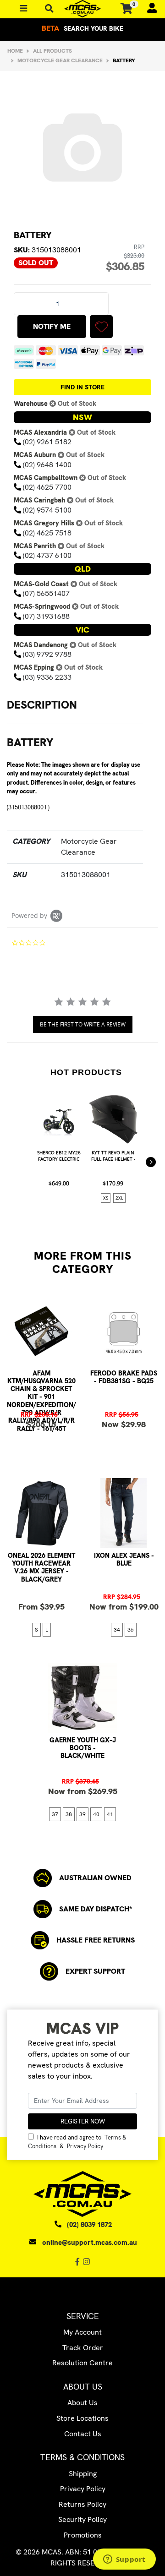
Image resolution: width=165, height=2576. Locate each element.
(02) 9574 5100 (47, 510)
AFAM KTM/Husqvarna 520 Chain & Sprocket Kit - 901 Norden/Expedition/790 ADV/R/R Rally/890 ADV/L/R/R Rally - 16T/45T (41, 1401)
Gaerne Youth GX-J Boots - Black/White (83, 1748)
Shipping (83, 2474)
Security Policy (82, 2519)
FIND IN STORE (82, 387)
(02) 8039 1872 (89, 2225)
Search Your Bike (82, 28)
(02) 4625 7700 (47, 487)
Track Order (83, 2348)
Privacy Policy (85, 2146)
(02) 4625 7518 (47, 533)
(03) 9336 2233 (47, 677)
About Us (82, 2403)
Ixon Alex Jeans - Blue (124, 1559)
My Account (82, 2332)
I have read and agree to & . (77, 2142)
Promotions (83, 2535)
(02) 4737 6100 (47, 555)
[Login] (148, 9)
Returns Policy (82, 2504)
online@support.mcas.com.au (90, 2243)
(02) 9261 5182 (47, 442)
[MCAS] (82, 9)
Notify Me (52, 326)
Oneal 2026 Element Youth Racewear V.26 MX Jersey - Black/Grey (41, 1567)
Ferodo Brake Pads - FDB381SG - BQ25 (124, 1377)
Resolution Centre (82, 2363)
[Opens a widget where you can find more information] (124, 2560)
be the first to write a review (83, 1024)
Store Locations (82, 2418)
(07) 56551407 (46, 593)
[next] (151, 1162)
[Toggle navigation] (49, 8)
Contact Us (83, 2434)
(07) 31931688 (46, 616)
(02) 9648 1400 (47, 465)
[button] (101, 327)
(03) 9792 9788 (47, 654)
